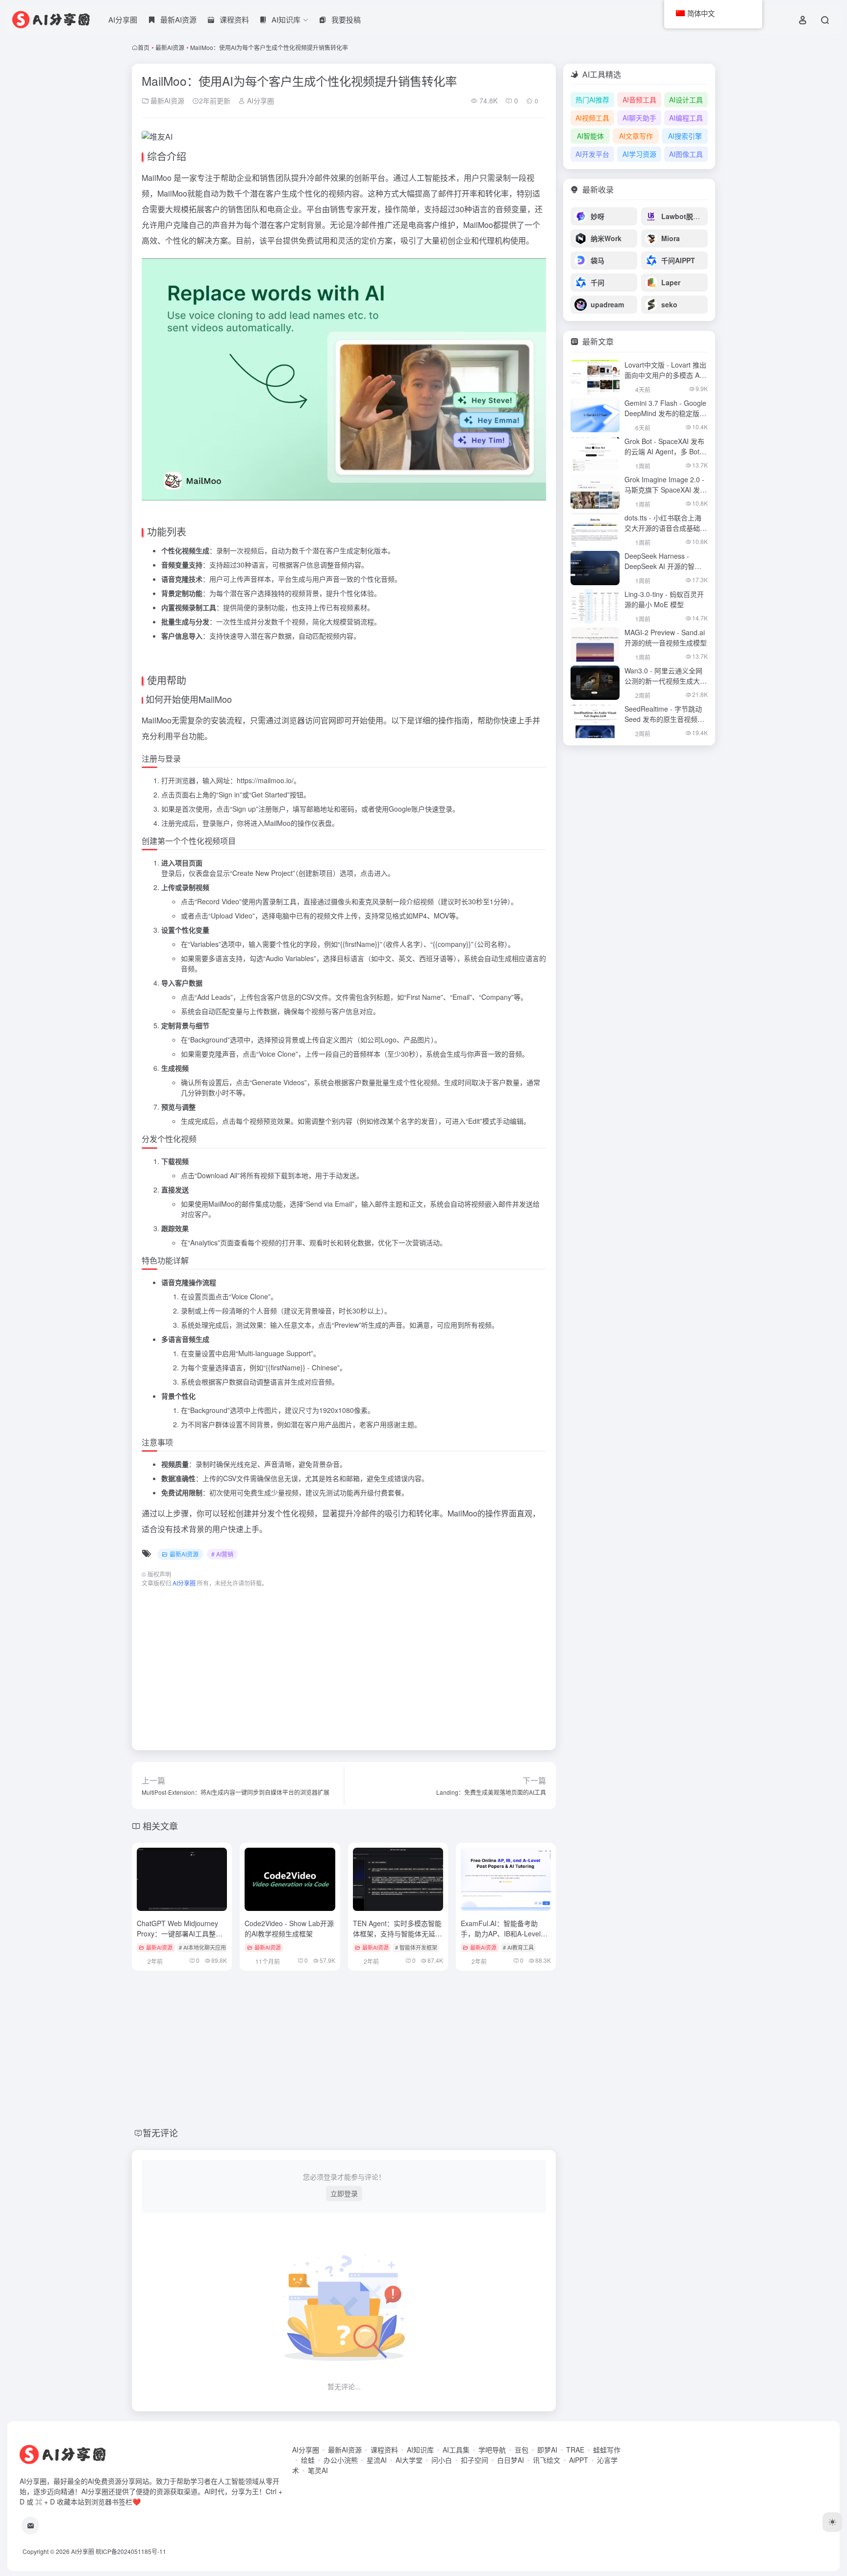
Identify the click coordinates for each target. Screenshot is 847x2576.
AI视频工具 (592, 118)
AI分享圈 (123, 19)
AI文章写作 (636, 136)
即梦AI (547, 2450)
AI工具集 (456, 2450)
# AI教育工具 (518, 1947)
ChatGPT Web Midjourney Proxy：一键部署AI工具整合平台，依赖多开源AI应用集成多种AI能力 (181, 1939)
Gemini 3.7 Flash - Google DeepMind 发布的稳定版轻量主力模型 (665, 413)
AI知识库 (420, 2450)
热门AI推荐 (592, 99)
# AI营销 (222, 1554)
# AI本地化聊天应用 (202, 1947)
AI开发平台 (592, 154)
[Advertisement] (344, 1664)
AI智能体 (590, 136)
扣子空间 (474, 2460)
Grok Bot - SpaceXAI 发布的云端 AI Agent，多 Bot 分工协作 (664, 451)
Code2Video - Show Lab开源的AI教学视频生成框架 (289, 1928)
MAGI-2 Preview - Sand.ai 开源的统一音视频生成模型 (666, 637)
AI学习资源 (639, 154)
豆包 (522, 2450)
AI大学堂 (409, 2460)
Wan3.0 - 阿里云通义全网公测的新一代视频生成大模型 (666, 681)
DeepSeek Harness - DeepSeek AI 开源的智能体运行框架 (663, 566)
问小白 (442, 2460)
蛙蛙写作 (607, 2450)
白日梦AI (511, 2460)
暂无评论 (160, 2132)
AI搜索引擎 (685, 136)
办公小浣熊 (341, 2460)
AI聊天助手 (639, 118)
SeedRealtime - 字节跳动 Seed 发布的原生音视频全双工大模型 (664, 719)
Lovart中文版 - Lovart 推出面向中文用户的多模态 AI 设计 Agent (665, 375)
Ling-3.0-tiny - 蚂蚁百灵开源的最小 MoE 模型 (664, 599)
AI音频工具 (639, 99)
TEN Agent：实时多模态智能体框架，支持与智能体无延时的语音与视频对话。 (398, 1933)
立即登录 (344, 2193)
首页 (144, 47)
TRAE (575, 2450)
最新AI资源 (170, 47)
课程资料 (384, 2450)
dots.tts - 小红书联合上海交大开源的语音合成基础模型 (666, 528)
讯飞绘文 (547, 2460)
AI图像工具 (686, 154)
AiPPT (579, 2460)
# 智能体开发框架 (416, 1947)
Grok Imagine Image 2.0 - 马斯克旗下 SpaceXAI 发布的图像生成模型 (666, 490)
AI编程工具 (686, 118)
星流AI (377, 2460)
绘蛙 (308, 2460)
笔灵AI (318, 2470)
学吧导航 (492, 2450)
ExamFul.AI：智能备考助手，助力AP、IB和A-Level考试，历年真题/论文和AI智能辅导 (504, 1939)
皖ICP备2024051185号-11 (131, 2551)
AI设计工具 (686, 99)
